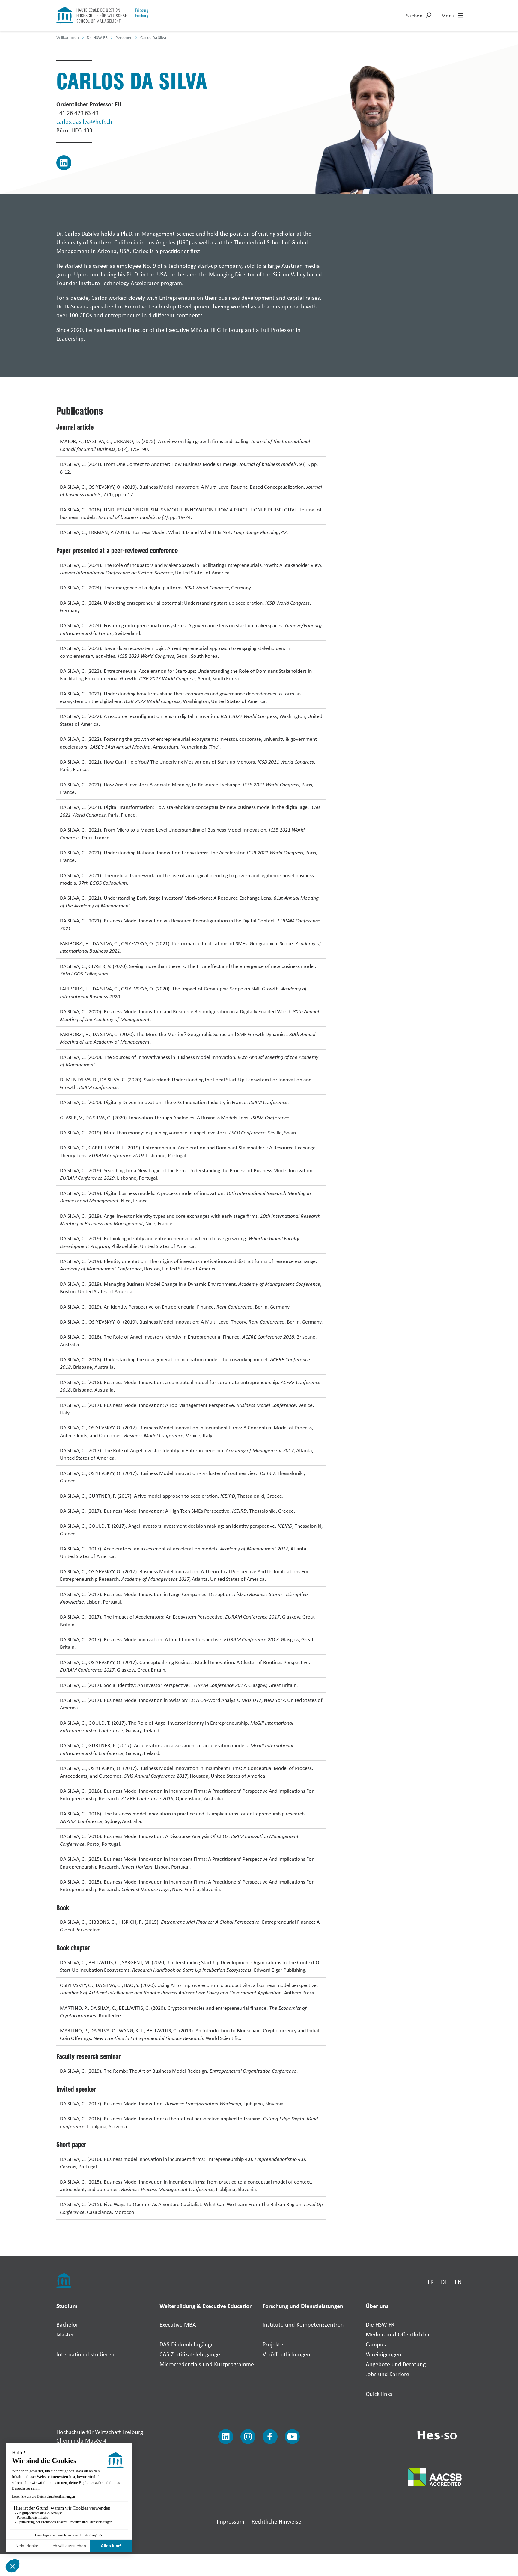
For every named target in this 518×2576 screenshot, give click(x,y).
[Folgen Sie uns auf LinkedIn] (226, 2437)
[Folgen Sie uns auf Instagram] (248, 2437)
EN (458, 2282)
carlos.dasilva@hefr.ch (84, 121)
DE (444, 2282)
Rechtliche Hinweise (276, 2521)
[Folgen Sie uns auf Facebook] (270, 2437)
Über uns (377, 2306)
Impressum (231, 2521)
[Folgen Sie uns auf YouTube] (292, 2437)
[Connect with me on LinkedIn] (64, 163)
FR (431, 2282)
